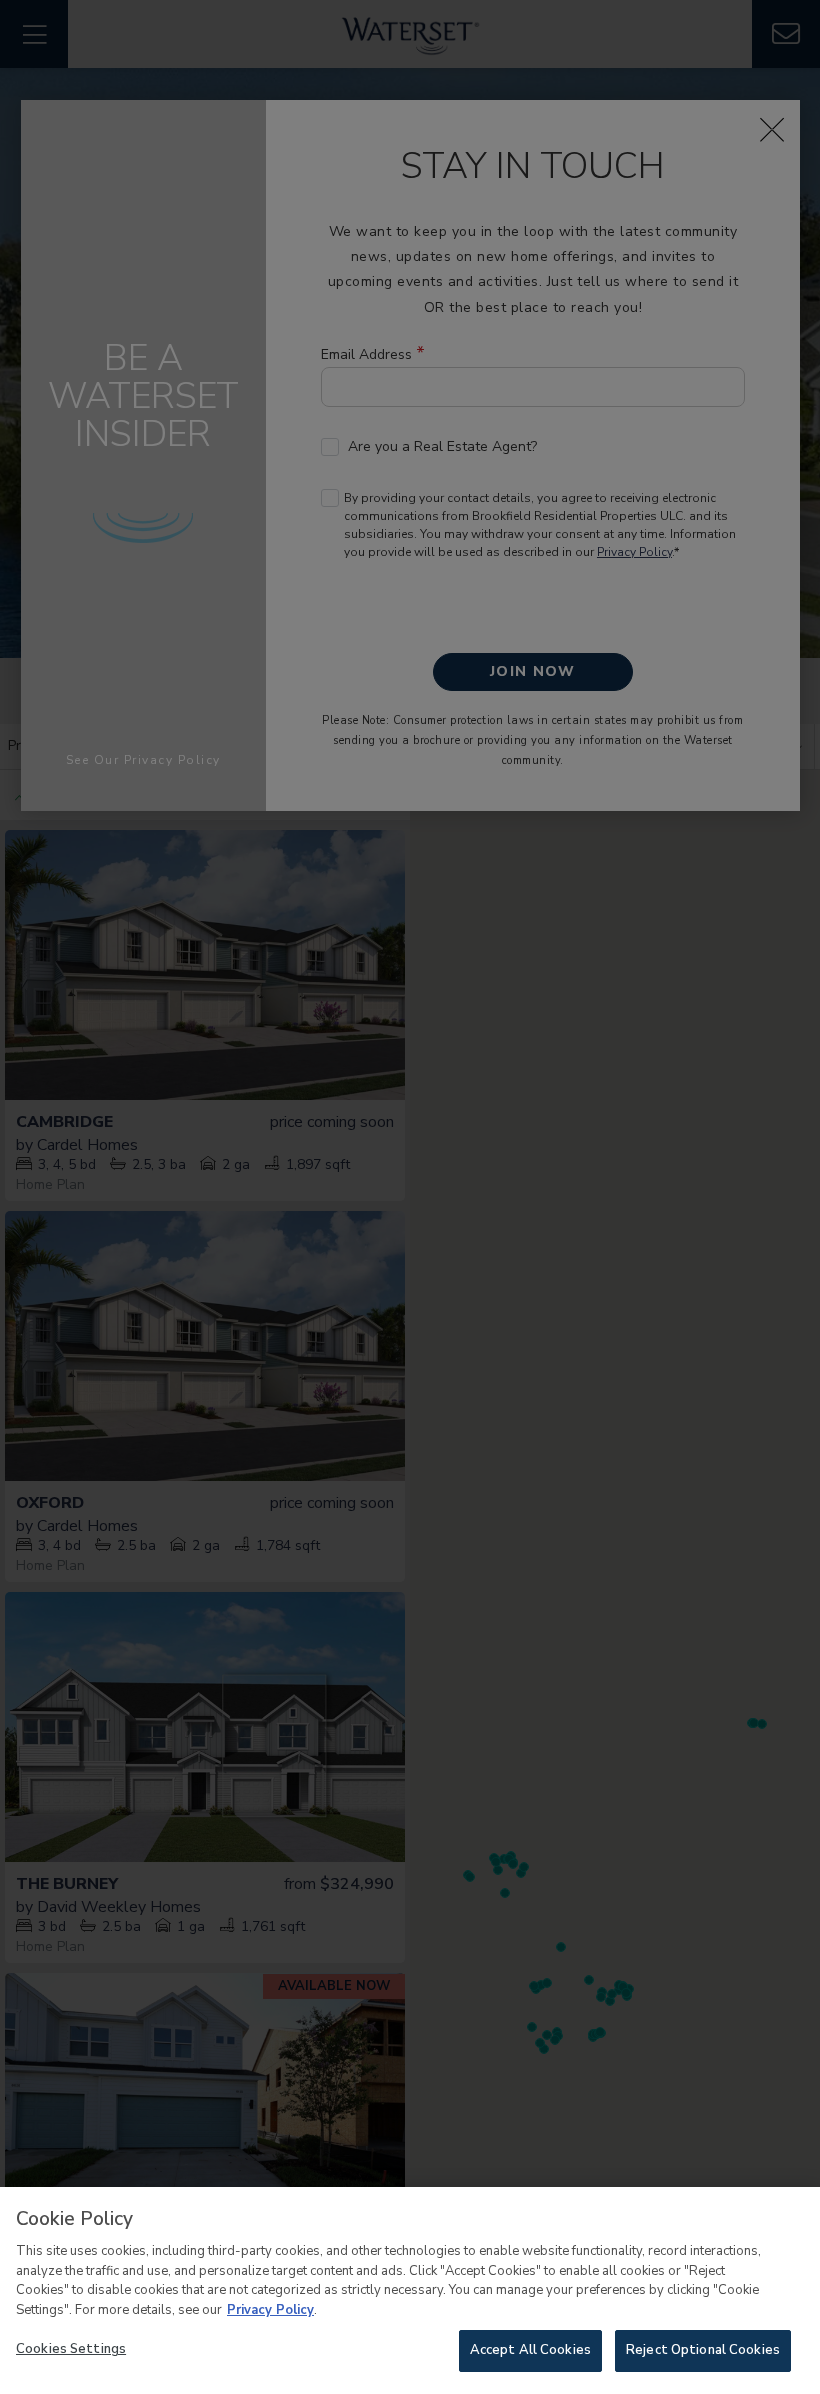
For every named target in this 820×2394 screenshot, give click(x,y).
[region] (410, 2290)
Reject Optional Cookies (703, 2350)
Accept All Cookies (530, 2350)
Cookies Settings (71, 2349)
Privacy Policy (270, 2310)
